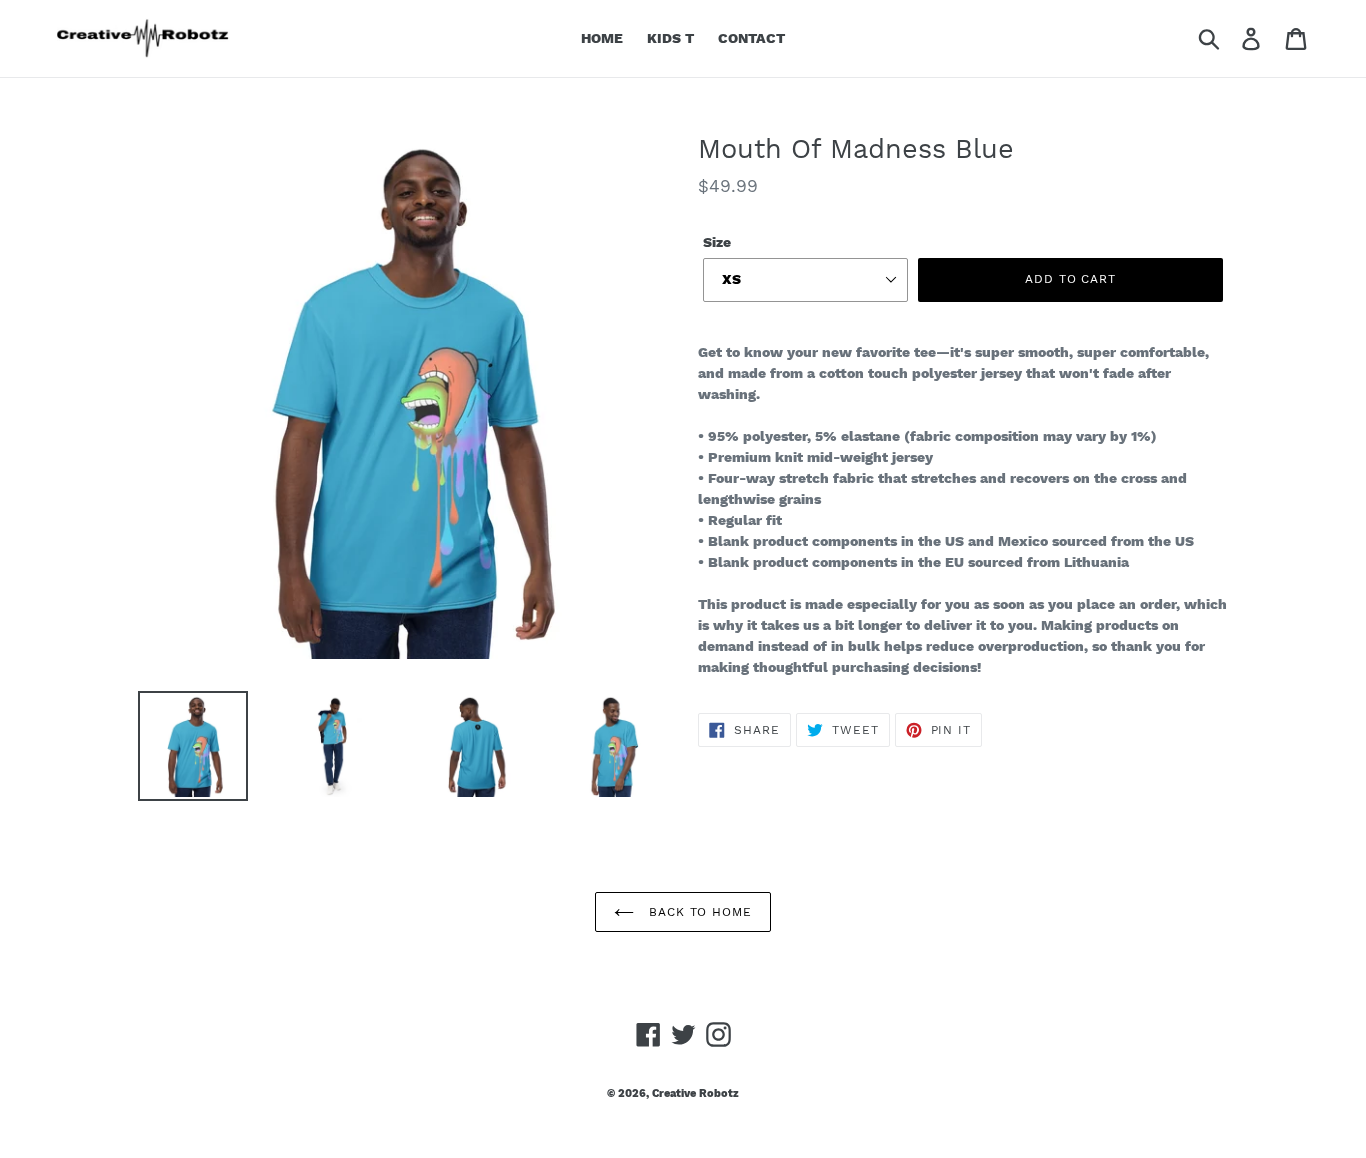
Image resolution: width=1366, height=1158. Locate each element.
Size (717, 242)
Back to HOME (698, 912)
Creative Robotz (695, 1093)
